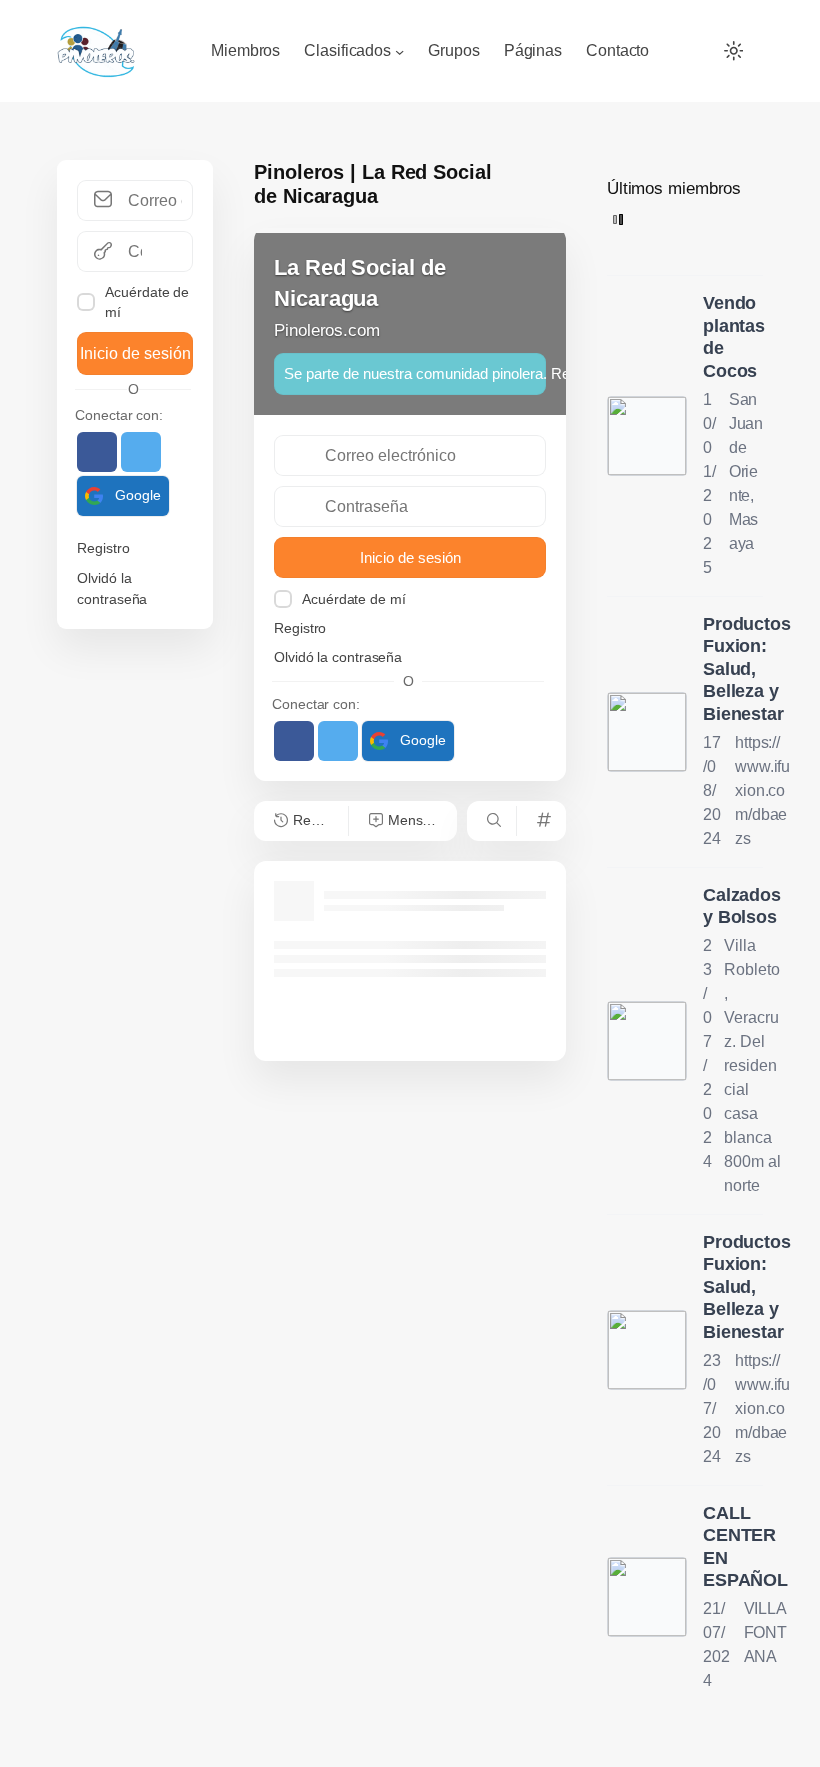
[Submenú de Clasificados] (399, 50)
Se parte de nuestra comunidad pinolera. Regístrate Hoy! (415, 373)
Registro (103, 548)
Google (137, 495)
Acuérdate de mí (147, 302)
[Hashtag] (541, 821)
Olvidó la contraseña (112, 588)
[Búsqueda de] (491, 821)
